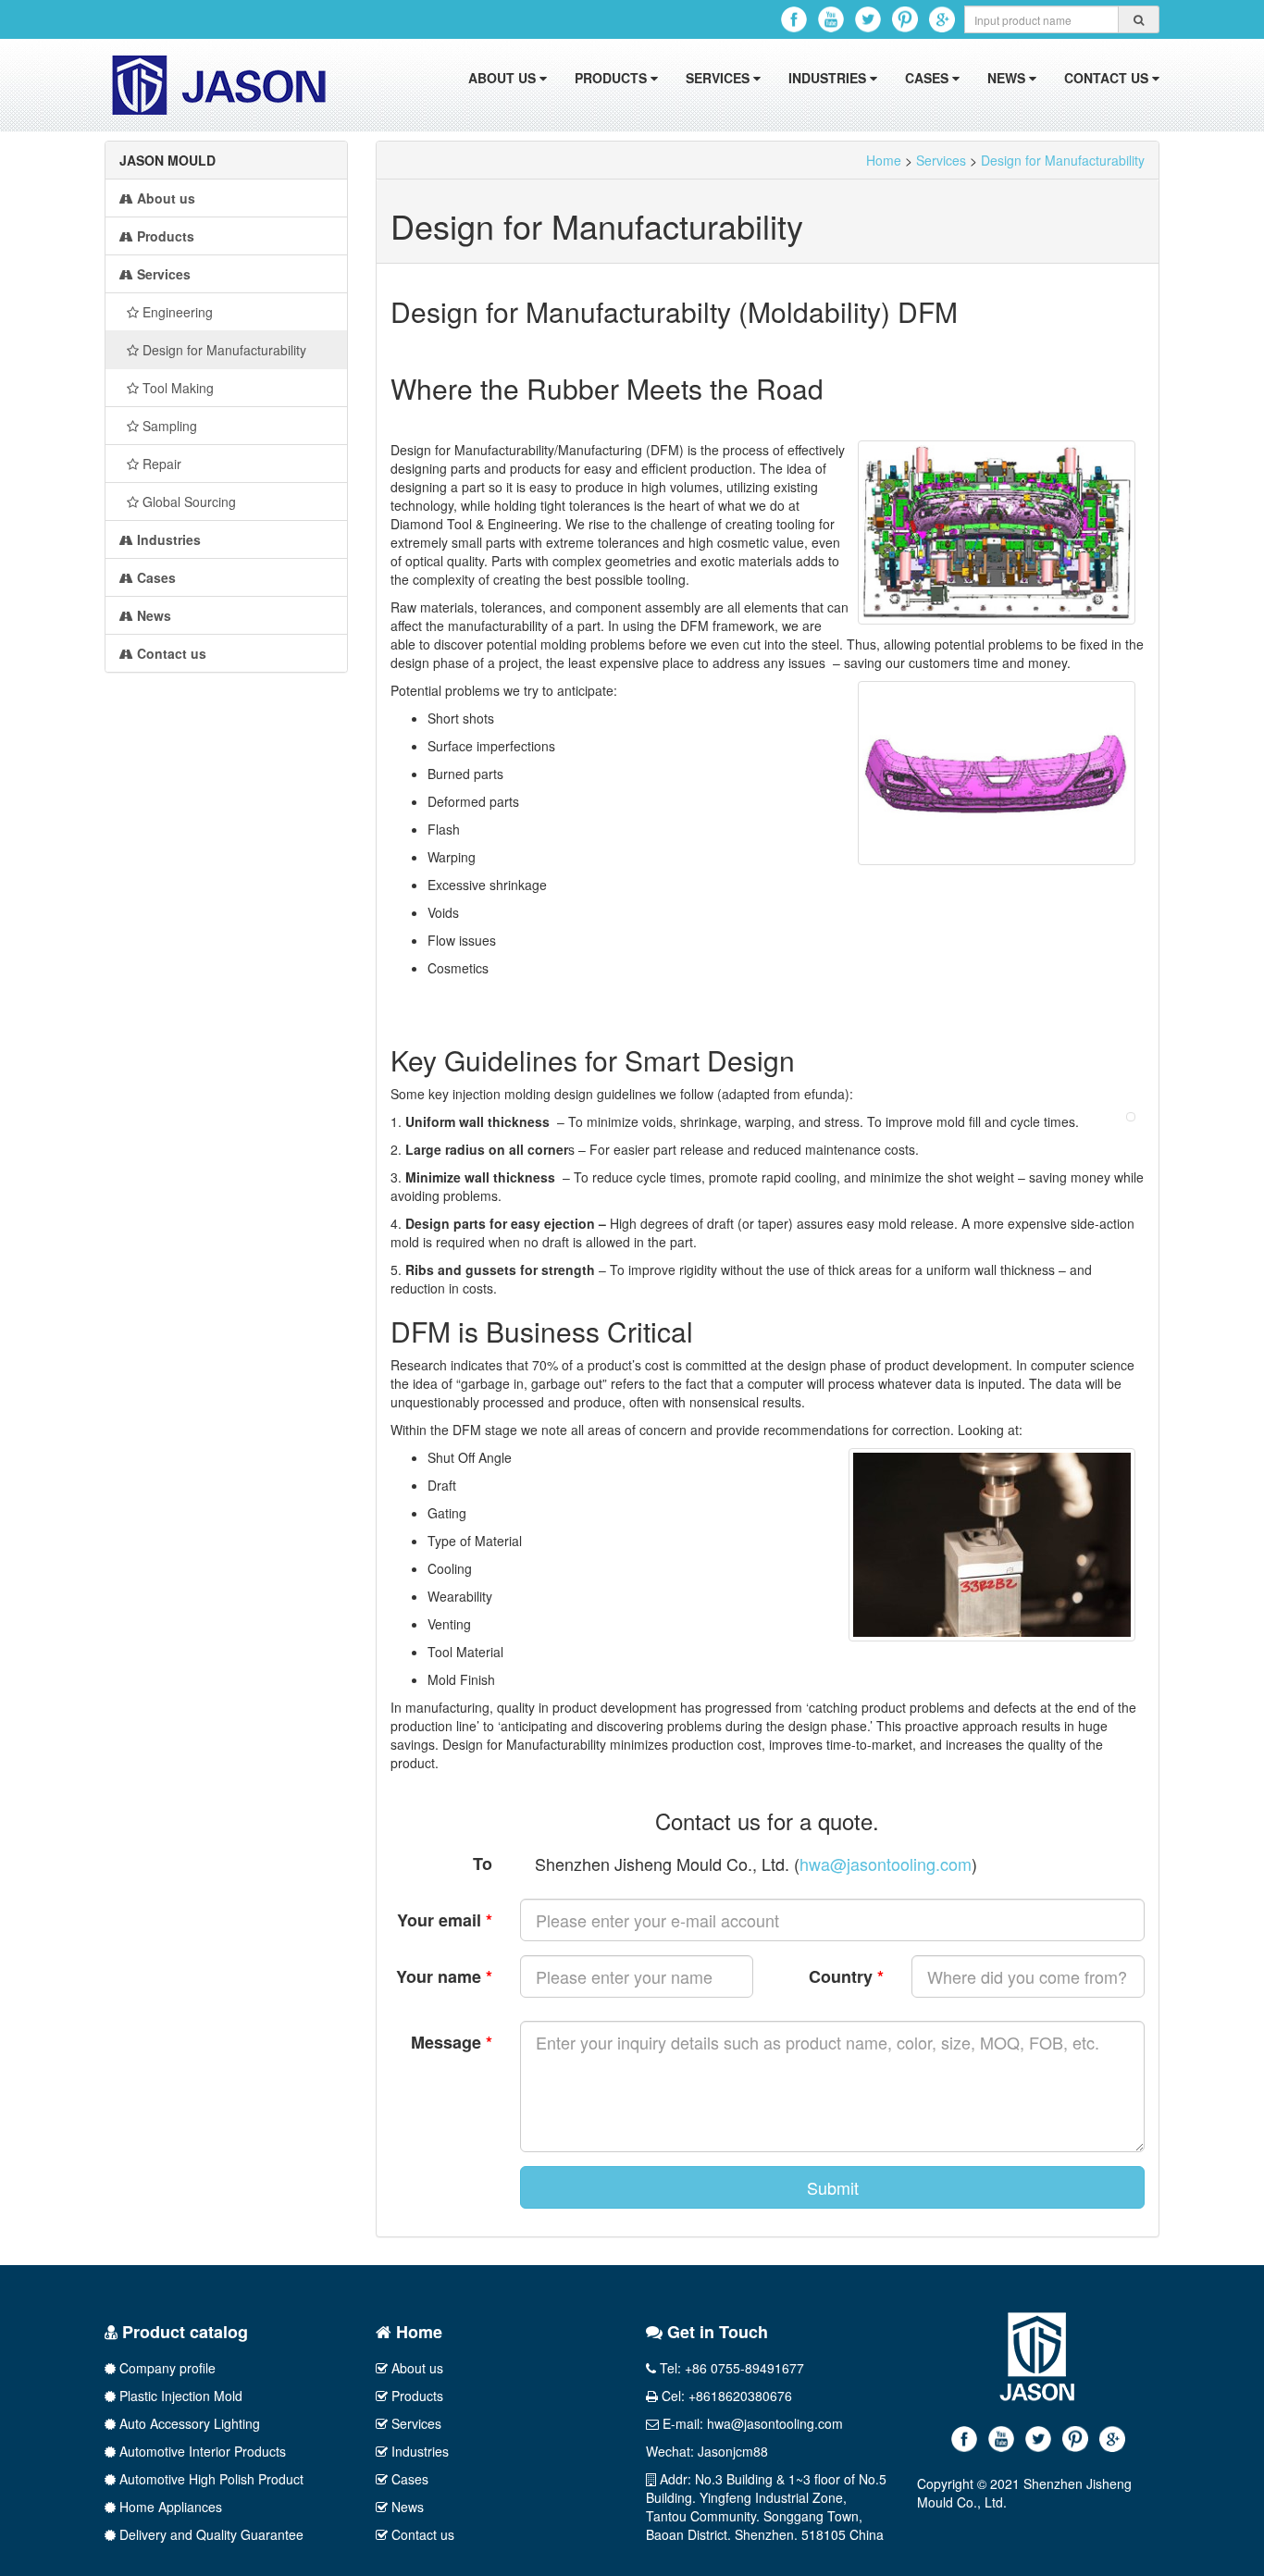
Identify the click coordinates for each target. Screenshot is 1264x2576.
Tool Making (176, 388)
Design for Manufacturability (223, 350)
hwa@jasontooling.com (886, 1864)
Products (613, 78)
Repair (160, 464)
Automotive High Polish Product (210, 2479)
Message (452, 2042)
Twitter (868, 19)
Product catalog (183, 2332)
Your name (444, 1976)
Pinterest (905, 19)
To (483, 1864)
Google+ (942, 19)
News (1008, 78)
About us (504, 78)
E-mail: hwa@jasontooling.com (751, 2423)
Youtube (831, 19)
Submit (833, 2187)
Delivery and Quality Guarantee (210, 2534)
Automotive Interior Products (201, 2451)
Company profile (166, 2368)
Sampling (168, 426)
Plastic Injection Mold (179, 2396)
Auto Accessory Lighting (188, 2423)
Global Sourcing (187, 502)
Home (884, 160)
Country (846, 1976)
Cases (929, 78)
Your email (445, 1920)
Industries (829, 78)
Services (719, 78)
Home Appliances (169, 2507)
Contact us (1108, 78)
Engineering (176, 312)
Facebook (794, 19)
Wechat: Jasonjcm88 (707, 2451)
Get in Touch (715, 2332)
